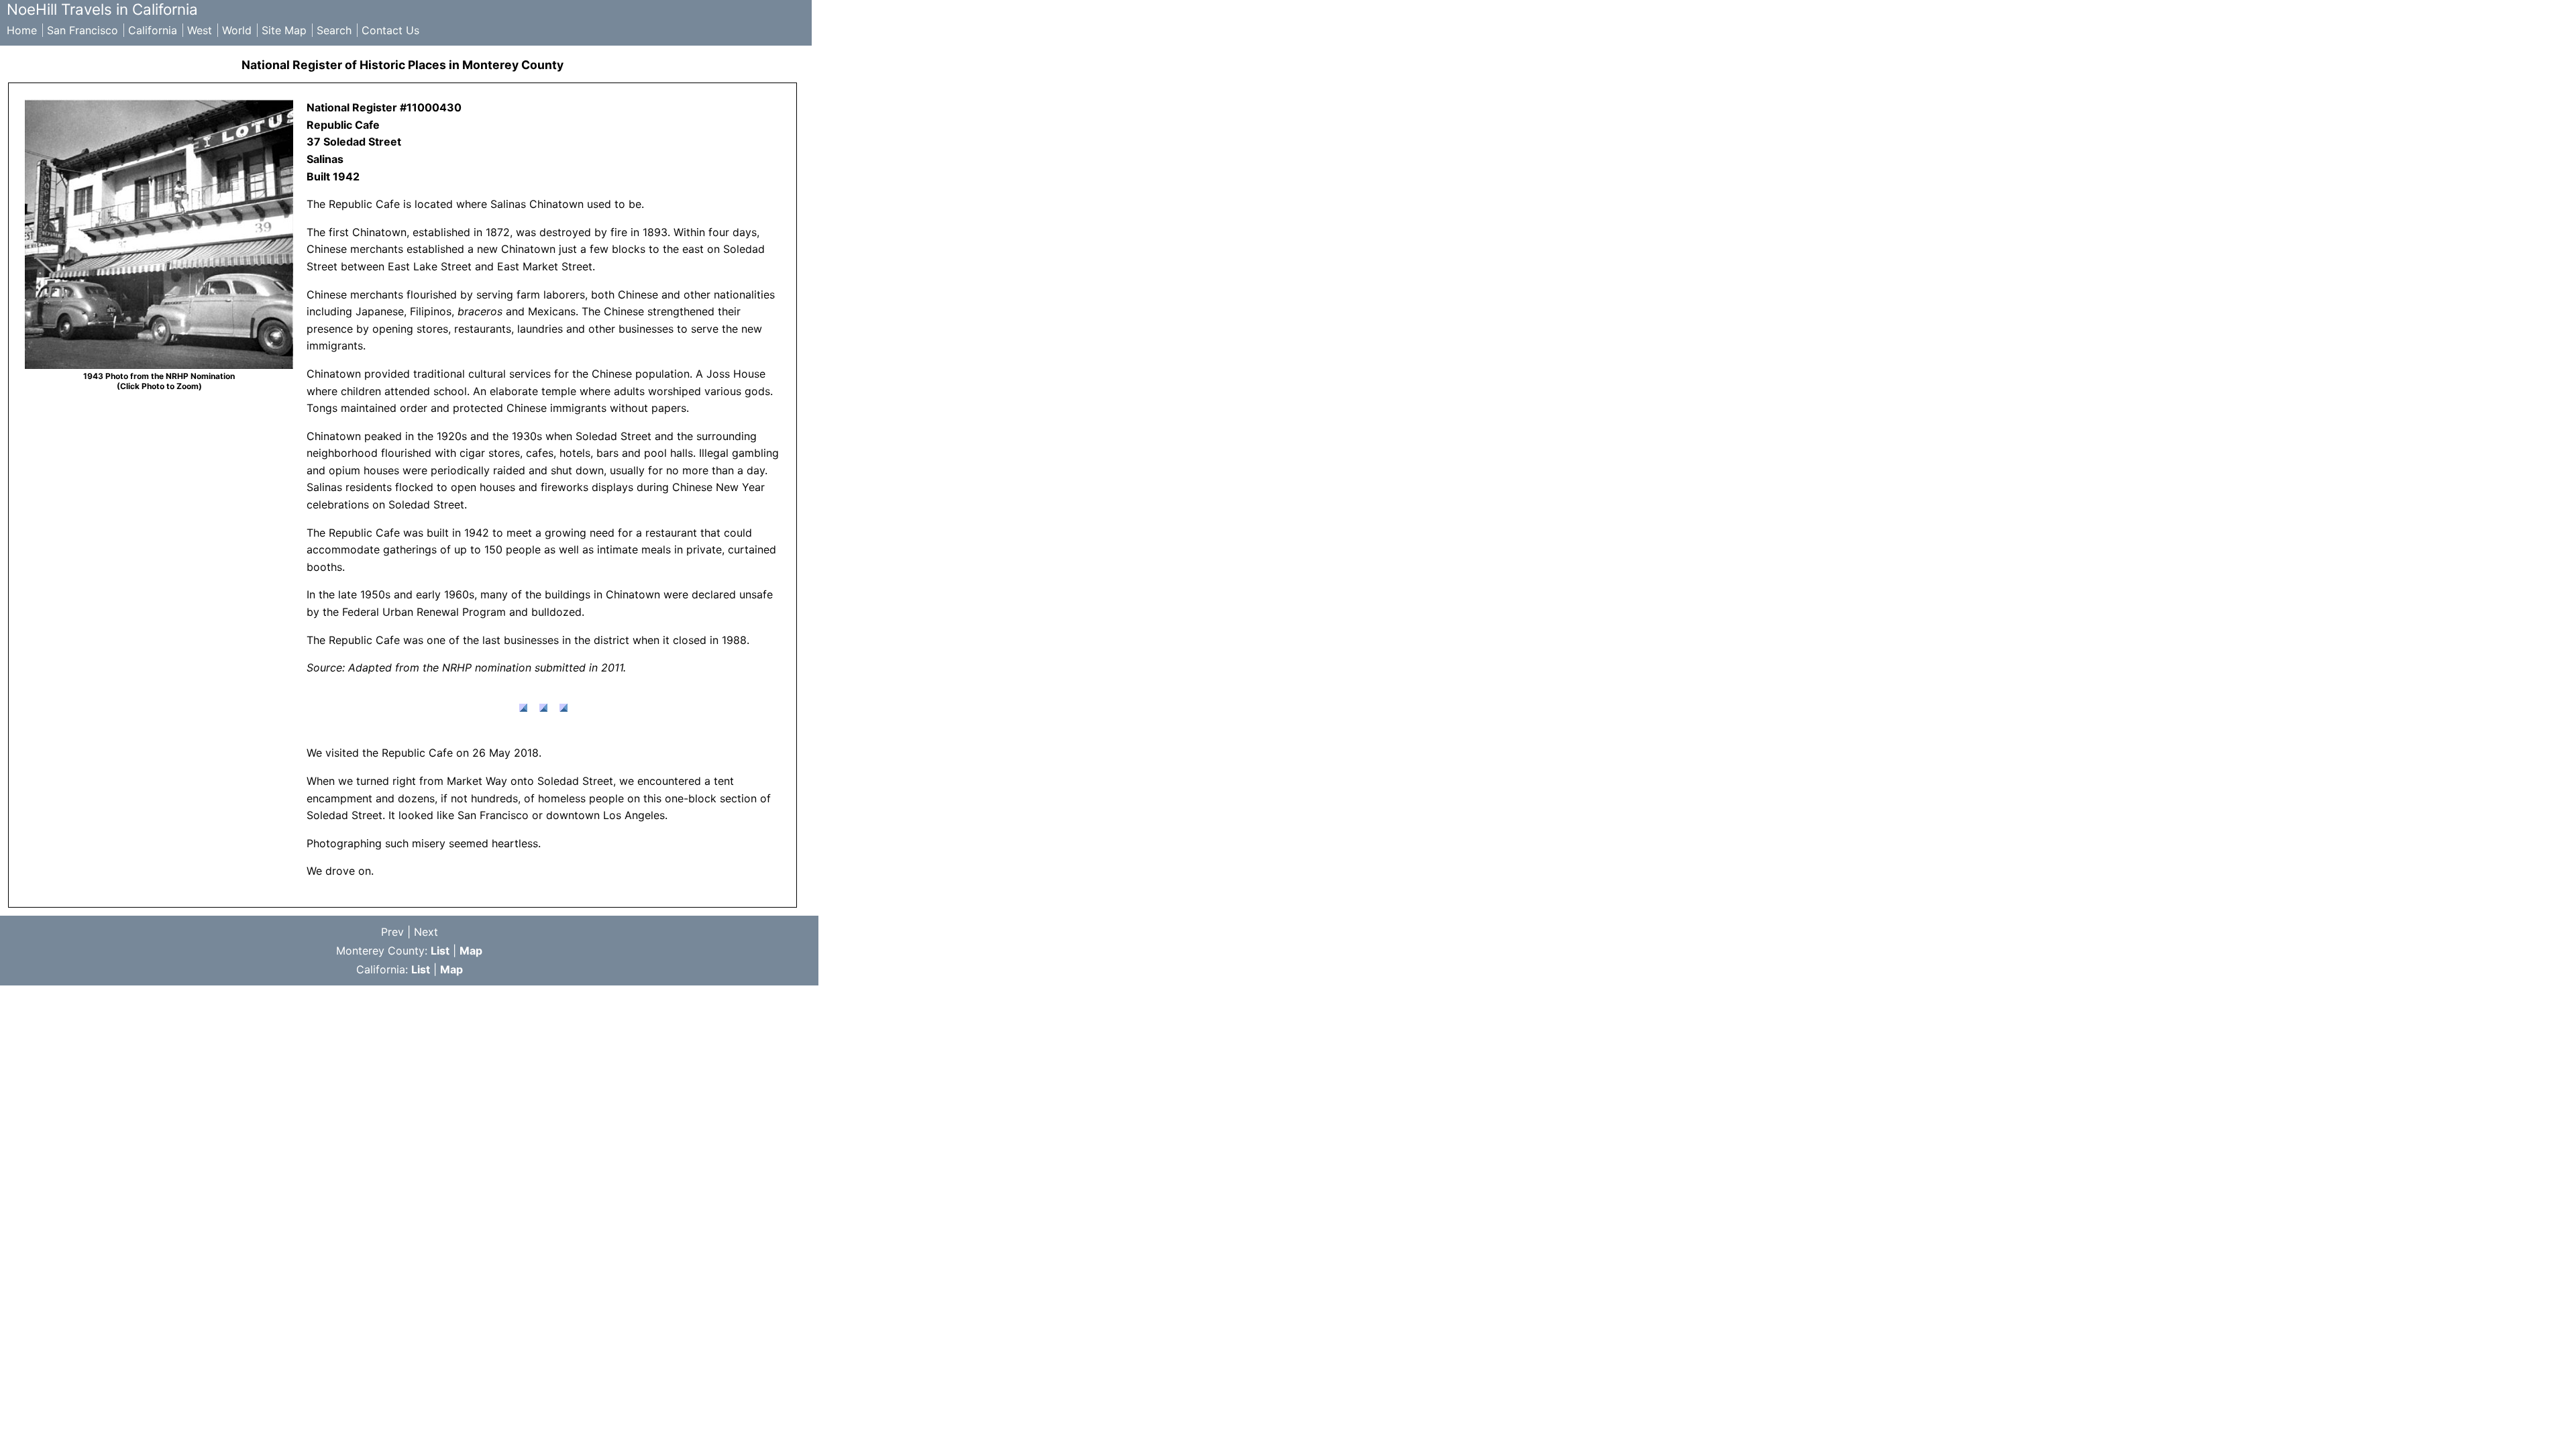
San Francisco (83, 30)
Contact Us (390, 30)
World (237, 30)
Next (426, 932)
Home (22, 30)
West (200, 30)
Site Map (284, 30)
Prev (392, 932)
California (153, 30)
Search (334, 30)
